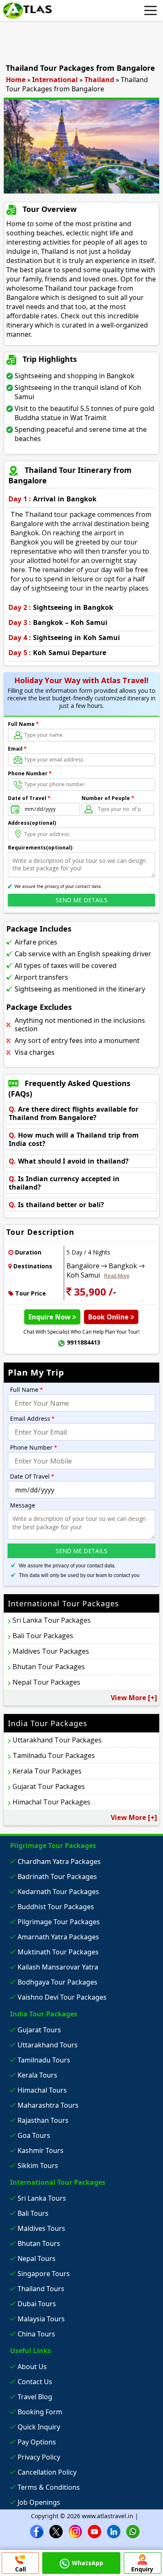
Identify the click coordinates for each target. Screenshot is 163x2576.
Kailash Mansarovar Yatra (58, 1967)
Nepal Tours (37, 2259)
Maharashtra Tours (48, 2105)
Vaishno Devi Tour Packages (62, 1997)
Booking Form (40, 2412)
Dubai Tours (37, 2304)
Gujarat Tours (39, 2030)
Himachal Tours (42, 2090)
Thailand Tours (41, 2289)
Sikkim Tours (38, 2166)
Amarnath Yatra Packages (58, 1937)
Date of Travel (29, 798)
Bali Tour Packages (43, 1636)
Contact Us (35, 2382)
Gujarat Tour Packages (49, 1786)
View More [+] (134, 1698)
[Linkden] (114, 2531)
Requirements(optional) (40, 848)
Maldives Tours (41, 2228)
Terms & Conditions (49, 2487)
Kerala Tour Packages (47, 1771)
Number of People (108, 798)
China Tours (36, 2334)
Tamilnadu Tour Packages (54, 1755)
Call (20, 2569)
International (55, 80)
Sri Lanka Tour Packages (52, 1620)
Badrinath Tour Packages (57, 1877)
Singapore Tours (44, 2274)
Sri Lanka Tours (42, 2198)
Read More (117, 1276)
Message (23, 1505)
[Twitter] (56, 2531)
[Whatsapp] (133, 2531)
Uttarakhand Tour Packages (57, 1740)
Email (17, 749)
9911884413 (84, 1342)
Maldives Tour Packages (51, 1651)
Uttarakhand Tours (48, 2045)
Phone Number (30, 773)
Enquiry (142, 2569)
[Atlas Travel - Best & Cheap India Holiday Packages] (27, 10)
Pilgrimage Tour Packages (59, 1922)
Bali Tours (33, 2213)
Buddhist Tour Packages (56, 1907)
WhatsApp (88, 2563)
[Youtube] (94, 2531)
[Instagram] (75, 2531)
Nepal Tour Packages (46, 1682)
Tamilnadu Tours (44, 2060)
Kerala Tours (37, 2075)
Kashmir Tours (41, 2150)
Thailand (99, 80)
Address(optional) (32, 823)
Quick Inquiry (39, 2427)
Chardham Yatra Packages (59, 1861)
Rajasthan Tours (43, 2120)
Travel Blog (35, 2397)
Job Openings (39, 2502)
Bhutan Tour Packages (49, 1667)
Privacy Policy (39, 2457)
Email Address (32, 1418)
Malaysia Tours (41, 2319)
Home (16, 80)
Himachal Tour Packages (51, 1802)
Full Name (23, 724)
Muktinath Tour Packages (58, 1952)
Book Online (109, 1317)
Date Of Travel (32, 1476)
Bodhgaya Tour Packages (57, 1982)
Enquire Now (50, 1317)
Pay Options (37, 2442)
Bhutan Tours (39, 2243)
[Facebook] (37, 2531)
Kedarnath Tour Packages (58, 1892)
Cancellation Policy (47, 2472)
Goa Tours (34, 2135)
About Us (32, 2367)
